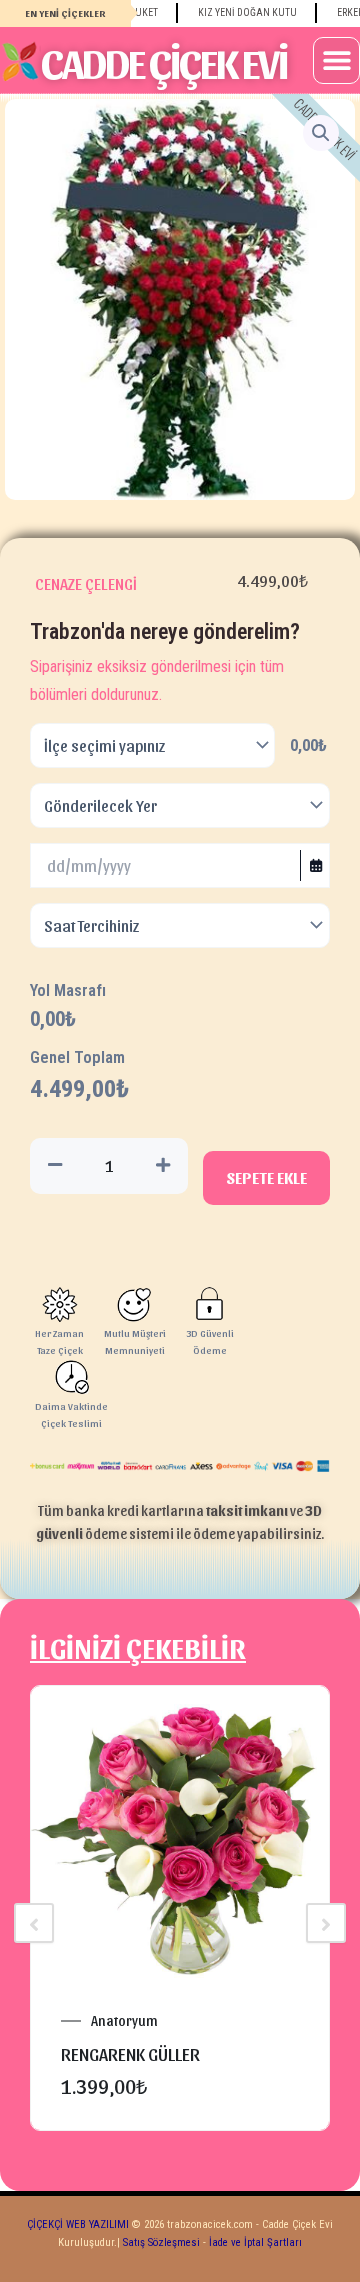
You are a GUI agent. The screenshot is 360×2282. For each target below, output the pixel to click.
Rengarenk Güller (130, 2053)
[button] (336, 60)
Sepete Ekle (266, 1177)
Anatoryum (124, 2021)
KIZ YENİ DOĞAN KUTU (234, 12)
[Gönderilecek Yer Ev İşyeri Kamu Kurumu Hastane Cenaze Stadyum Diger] (180, 805)
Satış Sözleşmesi (161, 2242)
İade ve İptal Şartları (254, 2242)
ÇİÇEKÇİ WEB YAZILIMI (78, 2224)
